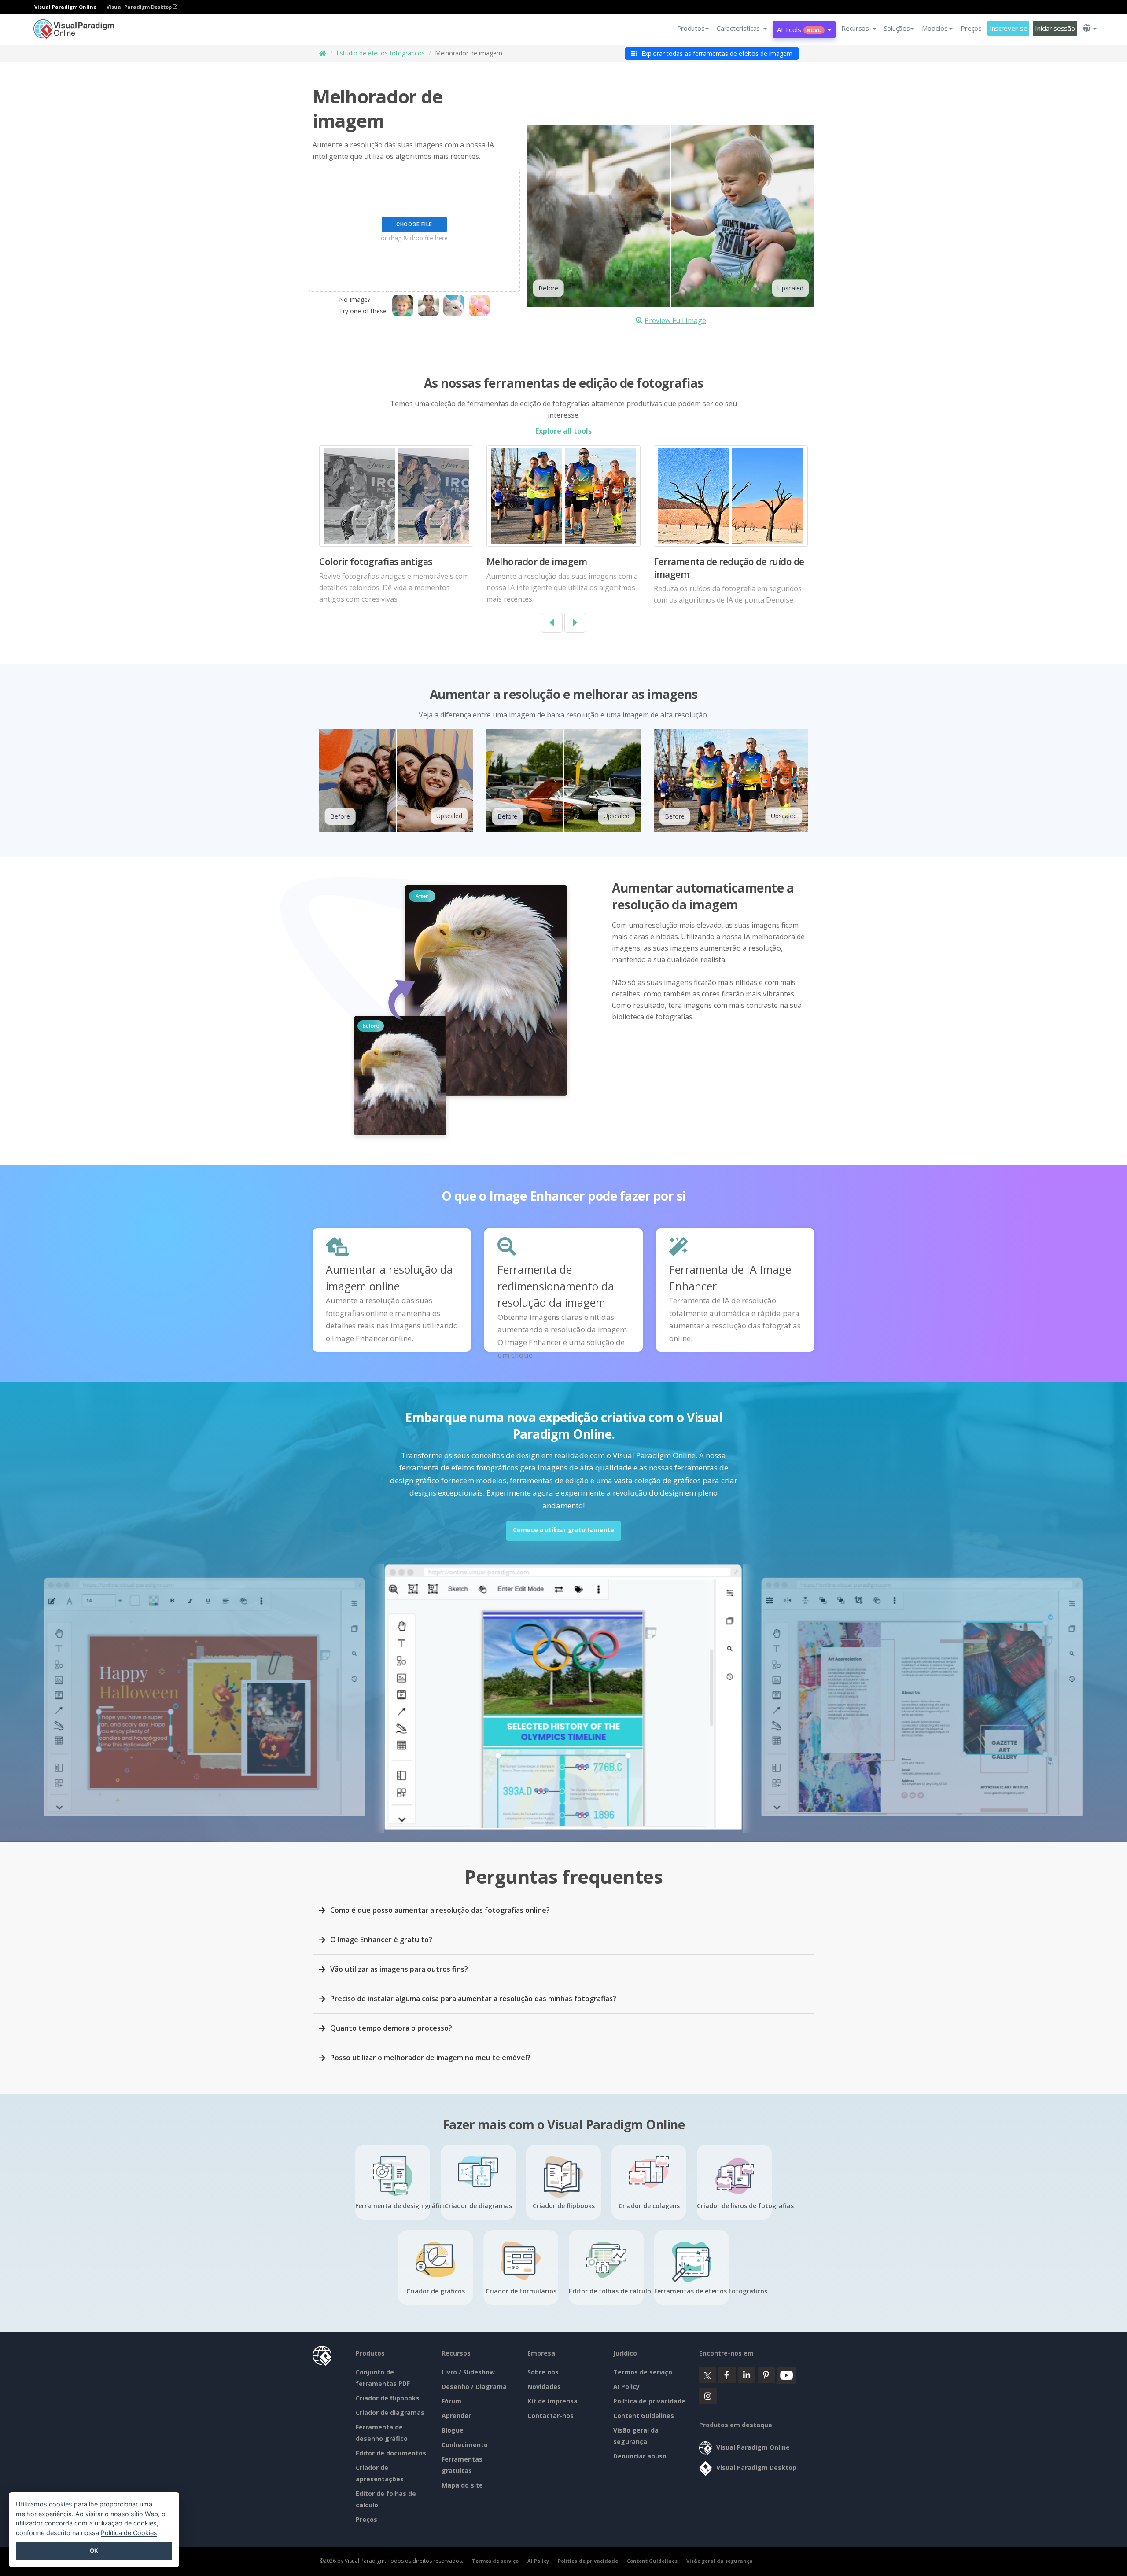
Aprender (456, 2416)
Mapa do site (462, 2485)
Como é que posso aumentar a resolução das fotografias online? (440, 1910)
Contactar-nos (551, 2416)
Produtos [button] (691, 28)
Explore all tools (563, 431)
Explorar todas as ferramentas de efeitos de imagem (716, 53)
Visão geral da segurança (720, 2561)
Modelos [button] (935, 28)
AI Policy (626, 2387)
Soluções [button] (897, 28)
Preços (971, 28)
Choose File (414, 224)
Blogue (453, 2430)
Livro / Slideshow (468, 2372)
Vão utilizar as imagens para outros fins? (399, 1969)
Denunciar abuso (640, 2456)
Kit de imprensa (552, 2401)
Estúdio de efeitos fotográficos (381, 53)
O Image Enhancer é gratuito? (381, 1940)
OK (94, 2550)
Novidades (544, 2387)
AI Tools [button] (799, 29)
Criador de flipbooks (388, 2398)
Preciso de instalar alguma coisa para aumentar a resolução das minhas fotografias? (473, 1999)
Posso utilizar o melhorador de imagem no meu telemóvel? (430, 2058)
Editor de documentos (391, 2453)
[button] (742, 28)
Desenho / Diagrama (474, 2387)
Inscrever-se (1009, 28)
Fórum (451, 2401)
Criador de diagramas (390, 2412)
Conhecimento (465, 2445)
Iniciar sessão (1055, 28)
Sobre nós (543, 2372)
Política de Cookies (129, 2533)
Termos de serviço (643, 2372)
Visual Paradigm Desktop (140, 7)
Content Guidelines (644, 2416)
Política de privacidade (649, 2401)
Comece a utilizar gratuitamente (563, 1530)
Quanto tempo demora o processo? (391, 2028)
